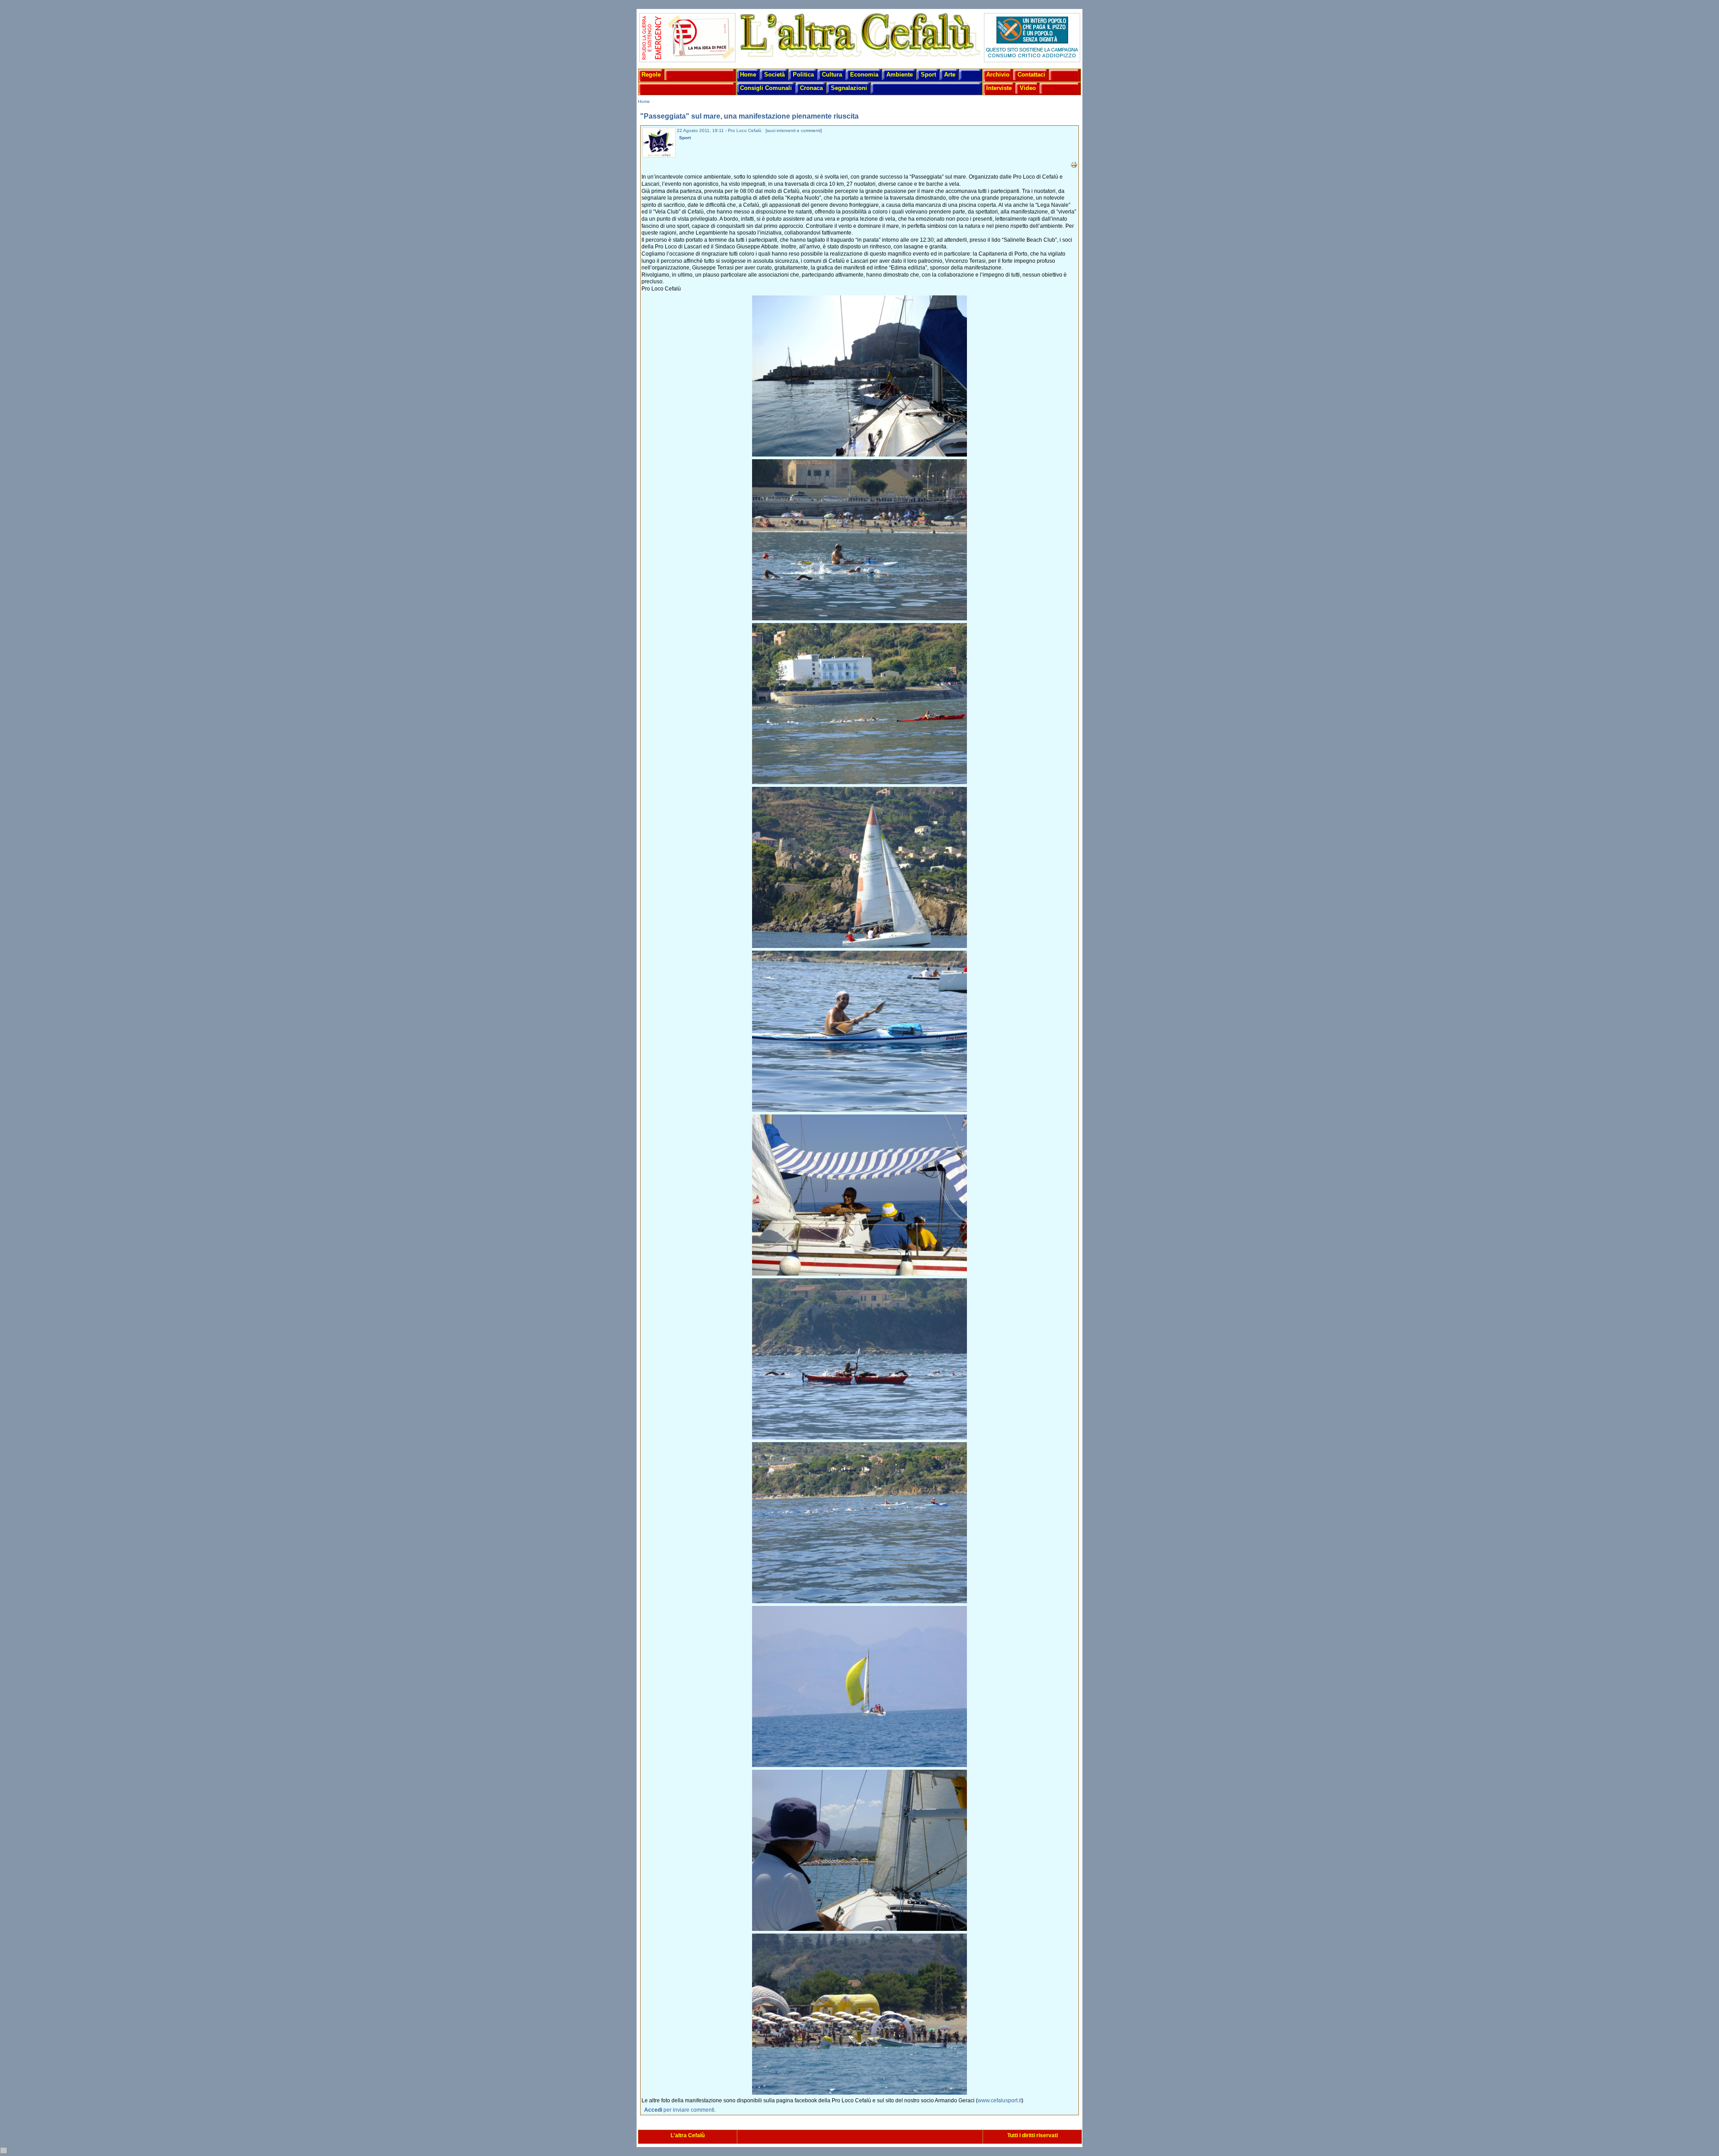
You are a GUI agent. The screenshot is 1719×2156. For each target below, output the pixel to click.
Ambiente (900, 75)
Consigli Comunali (766, 88)
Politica (803, 75)
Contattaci (1031, 75)
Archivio (998, 75)
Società (774, 75)
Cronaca (811, 88)
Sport (928, 75)
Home (748, 75)
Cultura (832, 75)
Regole (651, 75)
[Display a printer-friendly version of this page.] (1074, 165)
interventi (786, 130)
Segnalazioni (849, 88)
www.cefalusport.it (1000, 2100)
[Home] (859, 58)
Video (1028, 88)
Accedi (653, 2110)
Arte (950, 75)
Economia (864, 75)
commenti (811, 130)
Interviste (999, 88)
